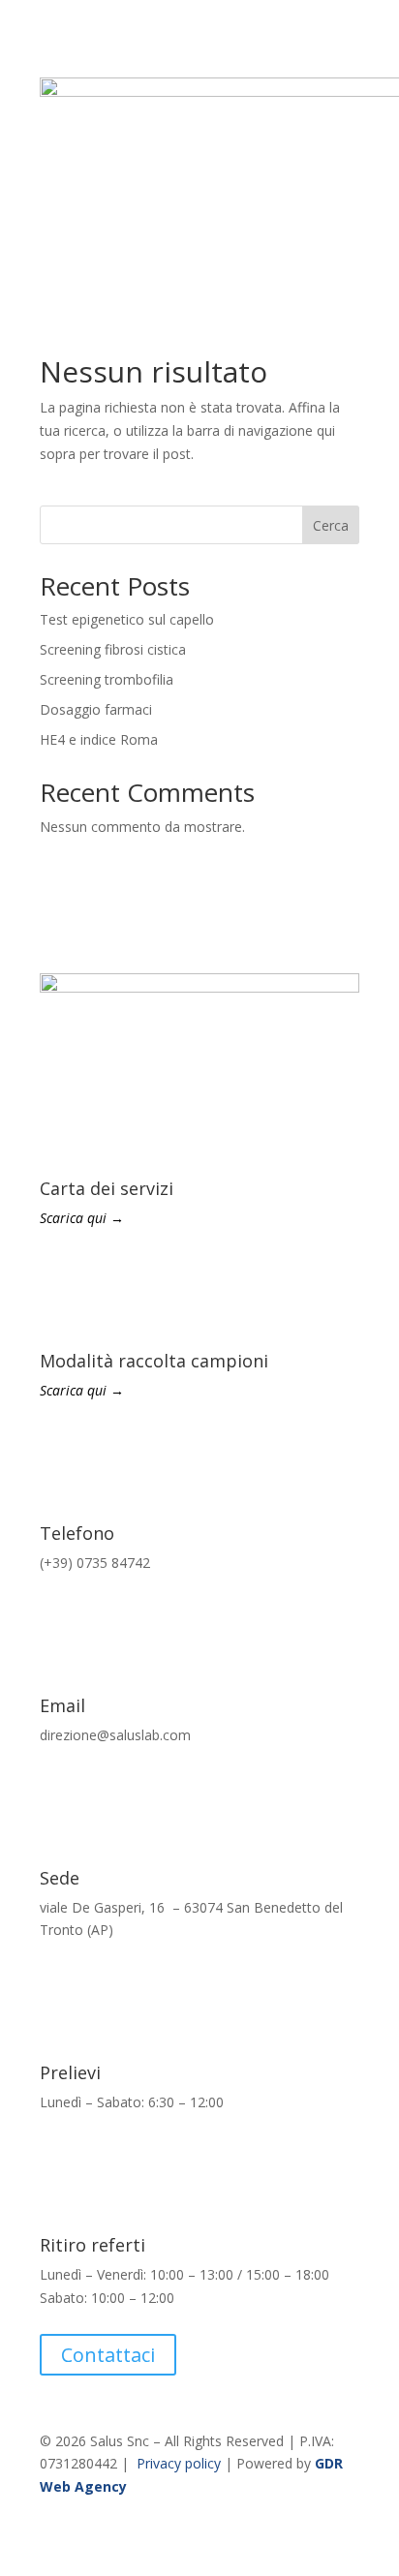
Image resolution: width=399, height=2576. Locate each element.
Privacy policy (179, 2463)
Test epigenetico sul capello (127, 619)
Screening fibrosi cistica (113, 649)
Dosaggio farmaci (96, 709)
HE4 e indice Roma (99, 739)
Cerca (331, 525)
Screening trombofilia (107, 679)
